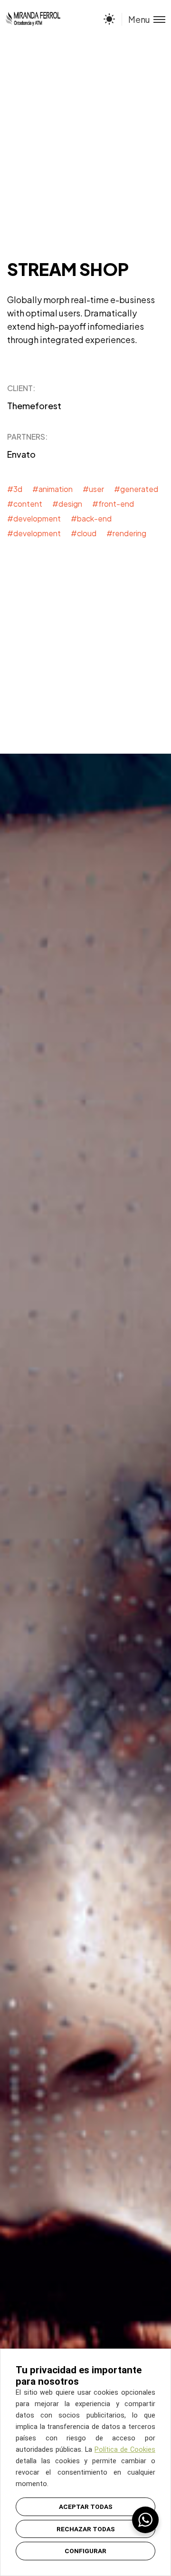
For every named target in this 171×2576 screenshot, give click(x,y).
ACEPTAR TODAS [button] (86, 2507)
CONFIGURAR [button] (85, 2551)
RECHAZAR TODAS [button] (86, 2529)
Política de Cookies (125, 2450)
